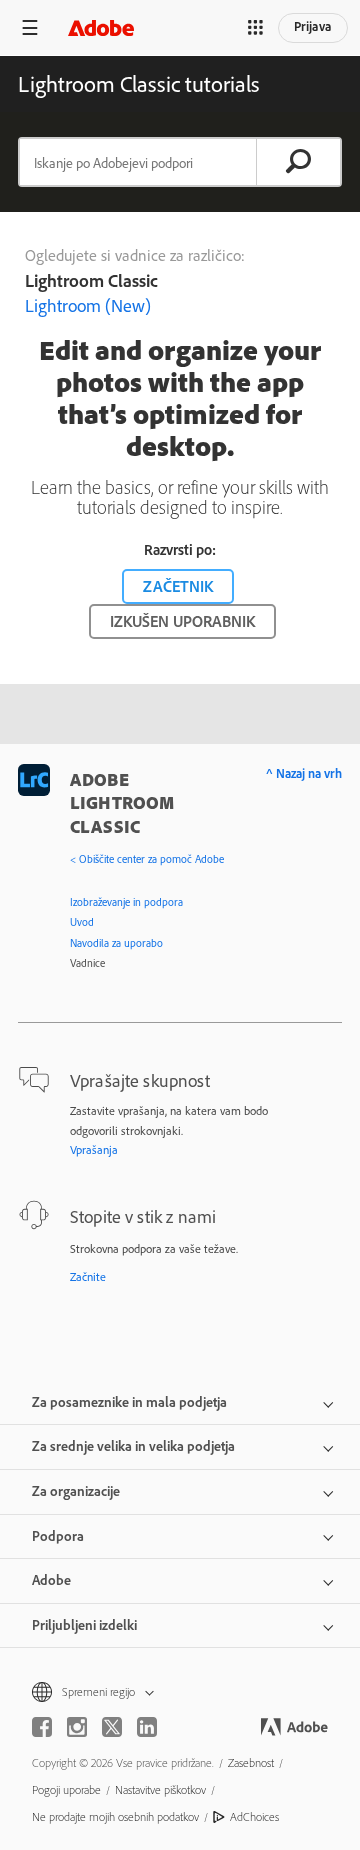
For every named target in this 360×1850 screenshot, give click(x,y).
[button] (255, 28)
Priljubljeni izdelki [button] (84, 1625)
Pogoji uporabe (66, 1789)
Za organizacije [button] (76, 1491)
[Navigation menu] (30, 27)
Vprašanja (94, 1149)
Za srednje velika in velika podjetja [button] (133, 1446)
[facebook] (42, 1727)
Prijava (313, 26)
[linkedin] (147, 1727)
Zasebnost (251, 1762)
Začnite (88, 1276)
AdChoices (254, 1816)
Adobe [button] (51, 1580)
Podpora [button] (58, 1536)
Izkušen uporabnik (182, 621)
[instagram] (77, 1727)
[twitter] (112, 1727)
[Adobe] (101, 27)
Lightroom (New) (88, 305)
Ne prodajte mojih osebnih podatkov (115, 1816)
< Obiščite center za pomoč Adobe (147, 859)
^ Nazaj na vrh (304, 773)
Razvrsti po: (180, 549)
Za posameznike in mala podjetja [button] (129, 1402)
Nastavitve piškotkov (160, 1789)
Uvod (82, 922)
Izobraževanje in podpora (126, 902)
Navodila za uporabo (116, 943)
